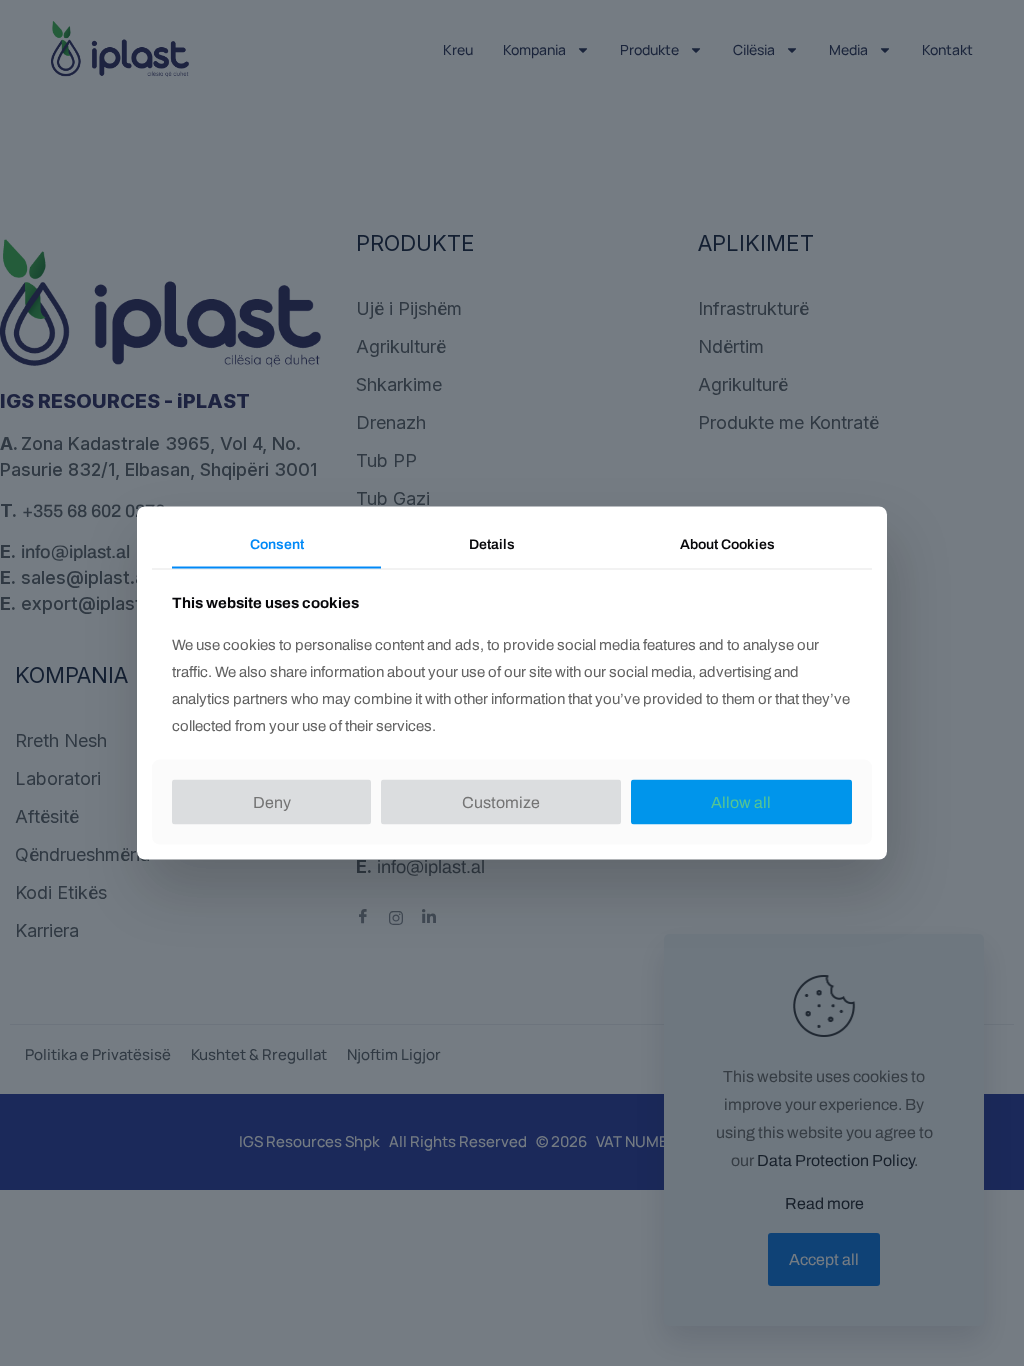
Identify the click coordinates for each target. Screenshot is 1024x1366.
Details (492, 544)
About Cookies (727, 544)
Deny (272, 801)
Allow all (741, 801)
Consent (277, 544)
